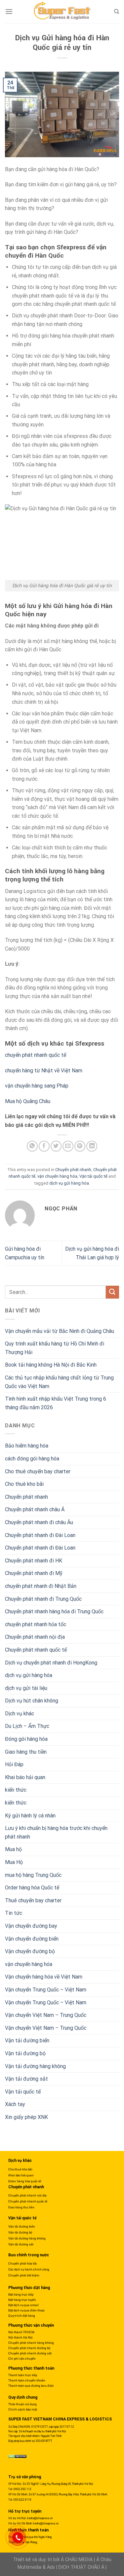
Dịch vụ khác (20, 1714)
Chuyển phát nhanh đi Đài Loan (40, 1535)
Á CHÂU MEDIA (77, 2560)
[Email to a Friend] (68, 1146)
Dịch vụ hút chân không (32, 1701)
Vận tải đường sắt (26, 2079)
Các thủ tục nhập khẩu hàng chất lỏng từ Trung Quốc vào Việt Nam (59, 1382)
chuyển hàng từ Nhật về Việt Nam (44, 1071)
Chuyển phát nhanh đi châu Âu (39, 1522)
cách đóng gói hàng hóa (32, 1459)
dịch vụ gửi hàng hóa (69, 1183)
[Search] (117, 12)
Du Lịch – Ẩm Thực (27, 1726)
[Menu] (9, 11)
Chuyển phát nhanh (73, 1170)
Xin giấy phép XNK (26, 2117)
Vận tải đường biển (27, 2040)
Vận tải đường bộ (25, 2053)
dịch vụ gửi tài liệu (26, 1688)
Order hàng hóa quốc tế (25, 2181)
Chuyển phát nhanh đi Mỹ (34, 1573)
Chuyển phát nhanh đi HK (34, 1561)
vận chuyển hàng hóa (57, 1176)
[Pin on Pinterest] (80, 1146)
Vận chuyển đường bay (31, 1926)
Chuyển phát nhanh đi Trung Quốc (43, 1599)
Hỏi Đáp (14, 1764)
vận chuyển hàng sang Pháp (37, 1086)
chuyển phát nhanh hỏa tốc (36, 1624)
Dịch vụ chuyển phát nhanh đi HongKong (51, 1663)
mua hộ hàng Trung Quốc (33, 1875)
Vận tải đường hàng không (35, 2066)
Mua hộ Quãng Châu (28, 1101)
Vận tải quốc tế (93, 1176)
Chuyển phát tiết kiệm (24, 2275)
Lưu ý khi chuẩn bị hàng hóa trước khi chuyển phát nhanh (56, 1832)
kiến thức (16, 1790)
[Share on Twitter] (56, 1146)
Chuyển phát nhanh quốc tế (36, 1650)
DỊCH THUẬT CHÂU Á (81, 2567)
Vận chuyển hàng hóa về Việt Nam (44, 1977)
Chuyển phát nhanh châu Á (35, 1509)
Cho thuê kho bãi (24, 1484)
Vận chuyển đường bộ (30, 1951)
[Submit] (112, 1292)
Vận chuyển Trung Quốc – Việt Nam (46, 1990)
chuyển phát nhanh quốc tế (36, 1055)
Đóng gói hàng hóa (26, 1739)
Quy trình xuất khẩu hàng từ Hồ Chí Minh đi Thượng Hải (55, 1348)
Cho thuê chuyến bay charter (38, 1471)
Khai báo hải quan (25, 1777)
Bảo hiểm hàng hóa (27, 1446)
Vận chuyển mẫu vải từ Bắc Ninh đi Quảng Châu (60, 1331)
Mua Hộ (14, 1862)
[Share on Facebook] (44, 1146)
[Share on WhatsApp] (32, 1146)
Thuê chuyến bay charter (33, 1900)
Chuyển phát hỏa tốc (23, 2263)
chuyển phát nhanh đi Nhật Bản (41, 1586)
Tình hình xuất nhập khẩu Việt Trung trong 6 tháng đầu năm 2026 (56, 1403)
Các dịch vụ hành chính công (29, 2269)
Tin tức (14, 1913)
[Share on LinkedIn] (92, 1146)
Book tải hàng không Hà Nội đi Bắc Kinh (51, 1365)
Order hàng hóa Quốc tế (32, 1888)
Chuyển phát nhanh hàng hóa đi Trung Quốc (54, 1611)
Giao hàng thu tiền (26, 1752)
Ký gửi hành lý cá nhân (30, 1816)
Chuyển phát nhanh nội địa (35, 1637)
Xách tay (15, 2104)
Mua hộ (13, 1849)
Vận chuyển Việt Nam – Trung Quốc (46, 2015)
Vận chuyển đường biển (32, 1939)
